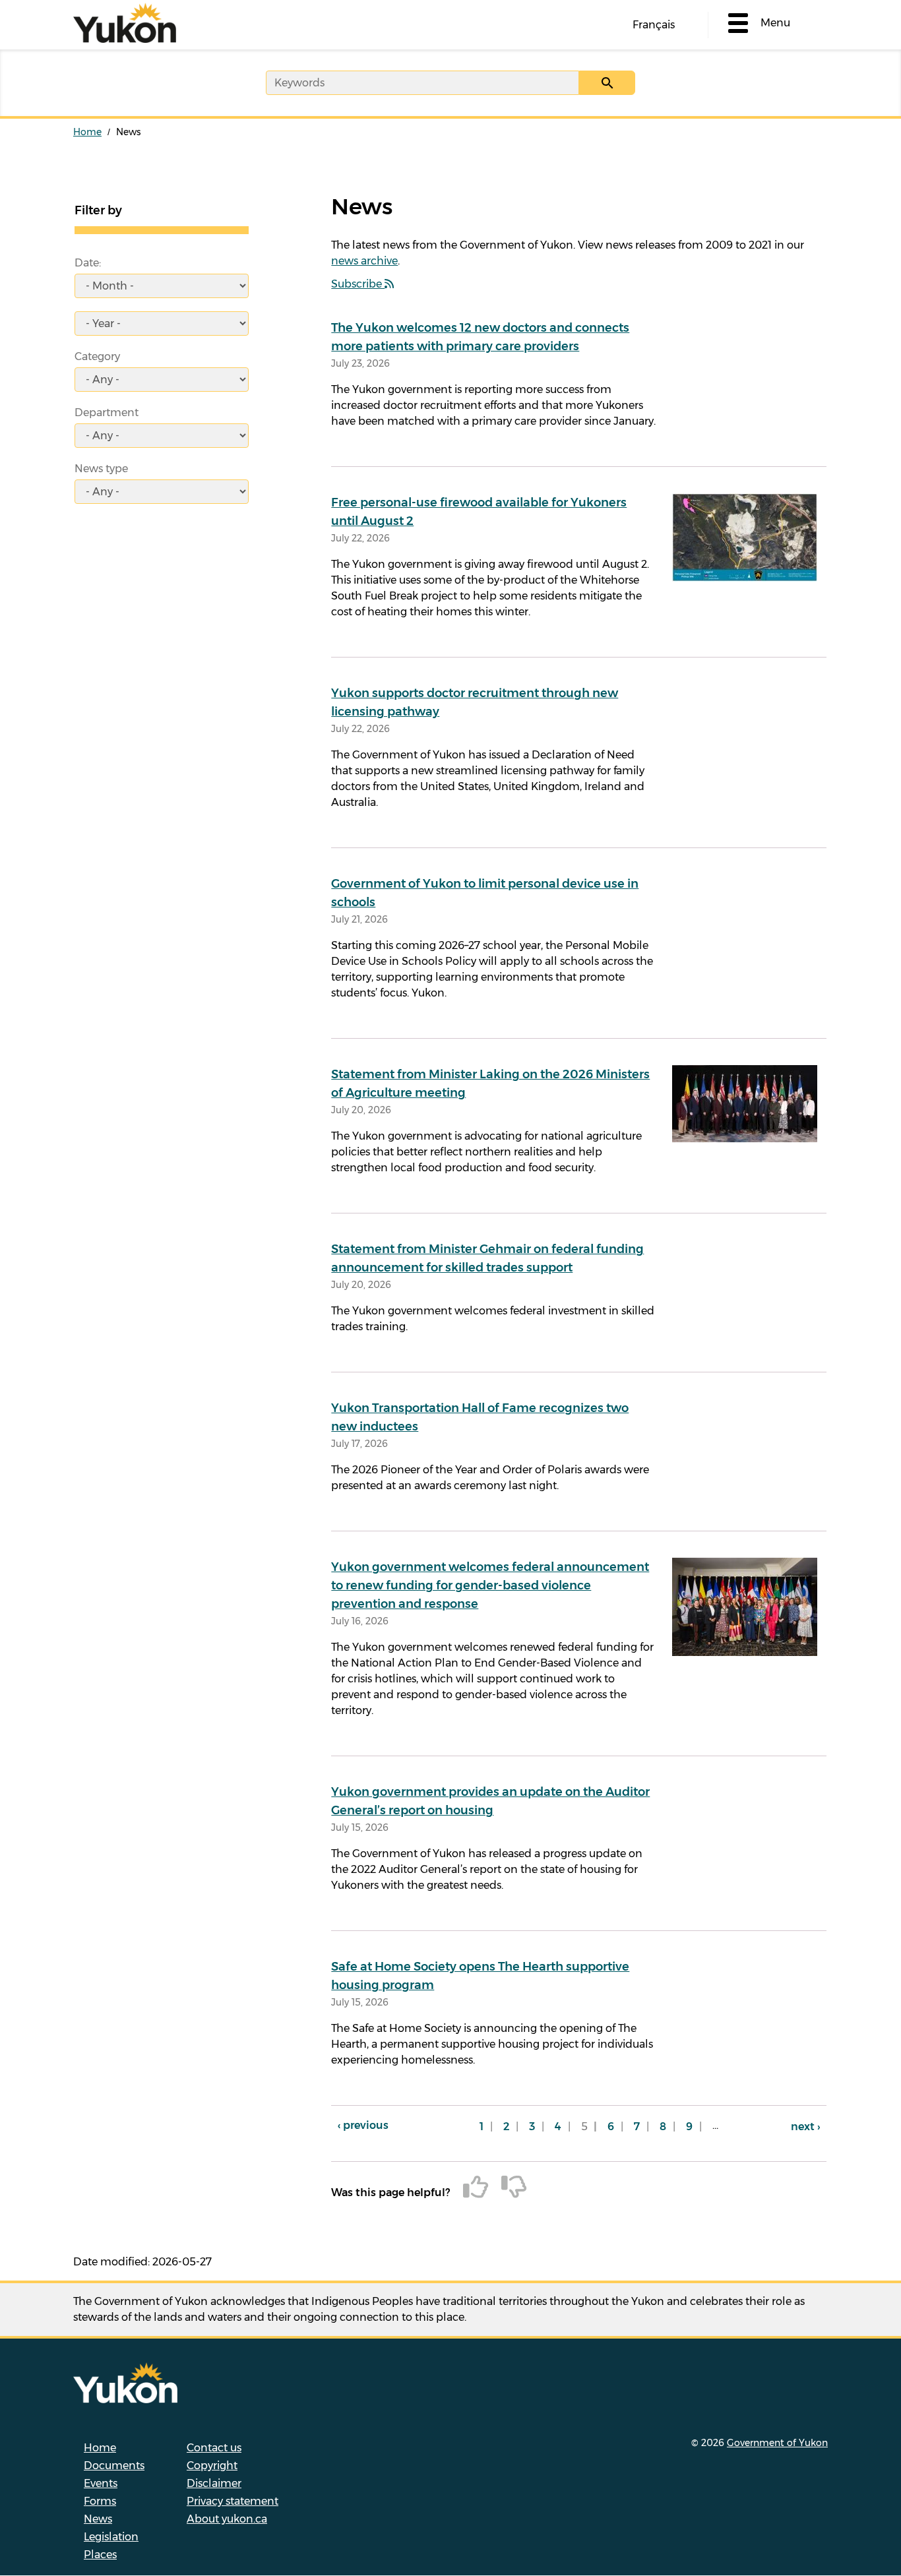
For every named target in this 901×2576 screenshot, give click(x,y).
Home (87, 132)
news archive (364, 261)
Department (107, 413)
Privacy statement (233, 2501)
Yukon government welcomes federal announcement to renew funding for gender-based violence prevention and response (490, 1585)
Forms (100, 2501)
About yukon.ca (227, 2519)
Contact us (214, 2448)
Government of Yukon (777, 2443)
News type (101, 469)
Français (654, 25)
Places (100, 2555)
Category (97, 356)
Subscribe (358, 284)
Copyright (212, 2466)
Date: (88, 263)
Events (101, 2483)
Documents (114, 2466)
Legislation (111, 2537)
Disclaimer (214, 2483)
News (98, 2519)
